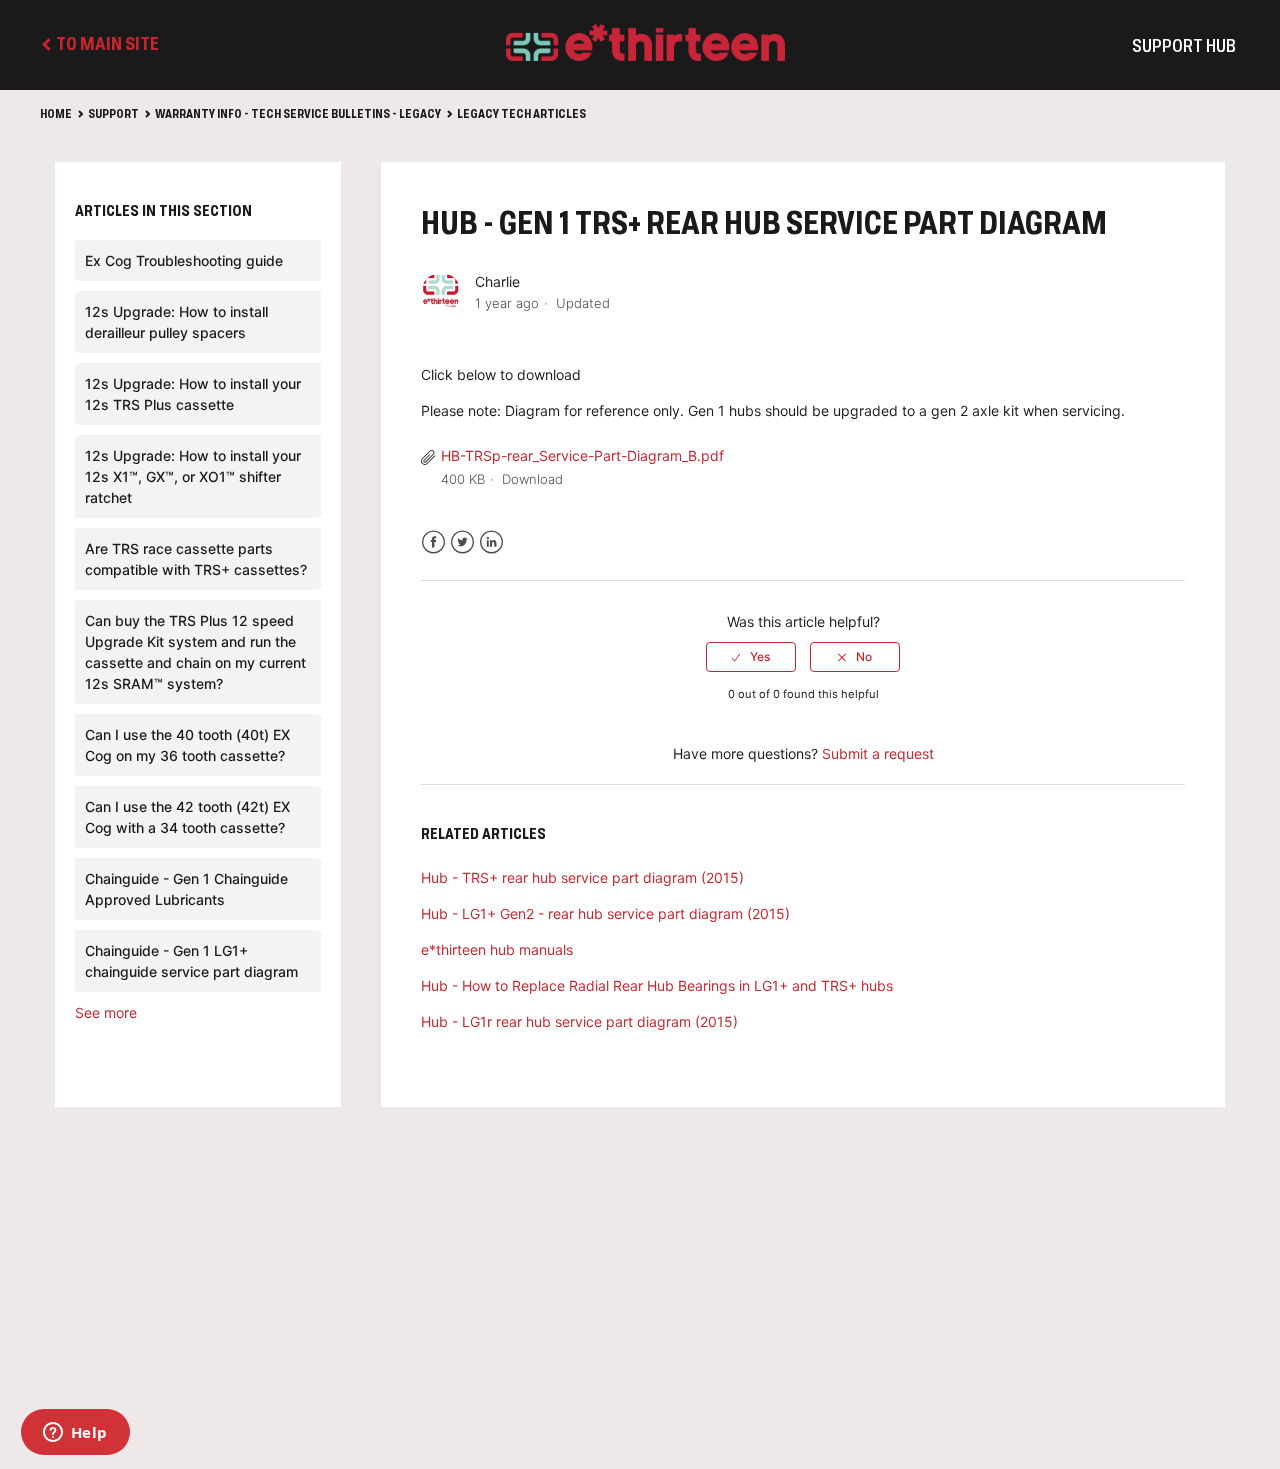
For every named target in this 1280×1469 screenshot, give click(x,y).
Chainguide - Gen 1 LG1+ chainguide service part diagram (191, 961)
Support (113, 115)
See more (106, 1012)
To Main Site (106, 45)
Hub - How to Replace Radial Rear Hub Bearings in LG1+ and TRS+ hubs (657, 985)
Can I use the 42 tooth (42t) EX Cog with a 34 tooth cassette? (187, 817)
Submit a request (878, 753)
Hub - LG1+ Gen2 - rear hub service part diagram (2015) (605, 913)
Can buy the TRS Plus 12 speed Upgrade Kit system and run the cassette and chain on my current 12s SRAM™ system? (195, 652)
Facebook (433, 542)
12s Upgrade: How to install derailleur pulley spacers (176, 322)
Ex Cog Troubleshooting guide (184, 260)
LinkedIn (491, 542)
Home (56, 115)
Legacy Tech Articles (521, 115)
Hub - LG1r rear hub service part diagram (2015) (579, 1021)
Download (532, 479)
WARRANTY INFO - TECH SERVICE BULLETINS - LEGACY (298, 115)
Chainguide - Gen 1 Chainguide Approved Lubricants (186, 889)
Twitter (462, 542)
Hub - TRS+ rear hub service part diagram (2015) (582, 877)
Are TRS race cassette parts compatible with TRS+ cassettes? (196, 559)
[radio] (751, 657)
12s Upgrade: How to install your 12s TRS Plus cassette (193, 394)
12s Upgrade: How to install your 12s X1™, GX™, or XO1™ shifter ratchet (193, 476)
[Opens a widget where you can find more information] (75, 1434)
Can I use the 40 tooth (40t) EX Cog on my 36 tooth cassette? (187, 745)
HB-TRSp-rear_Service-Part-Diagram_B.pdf (582, 455)
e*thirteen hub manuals (497, 949)
